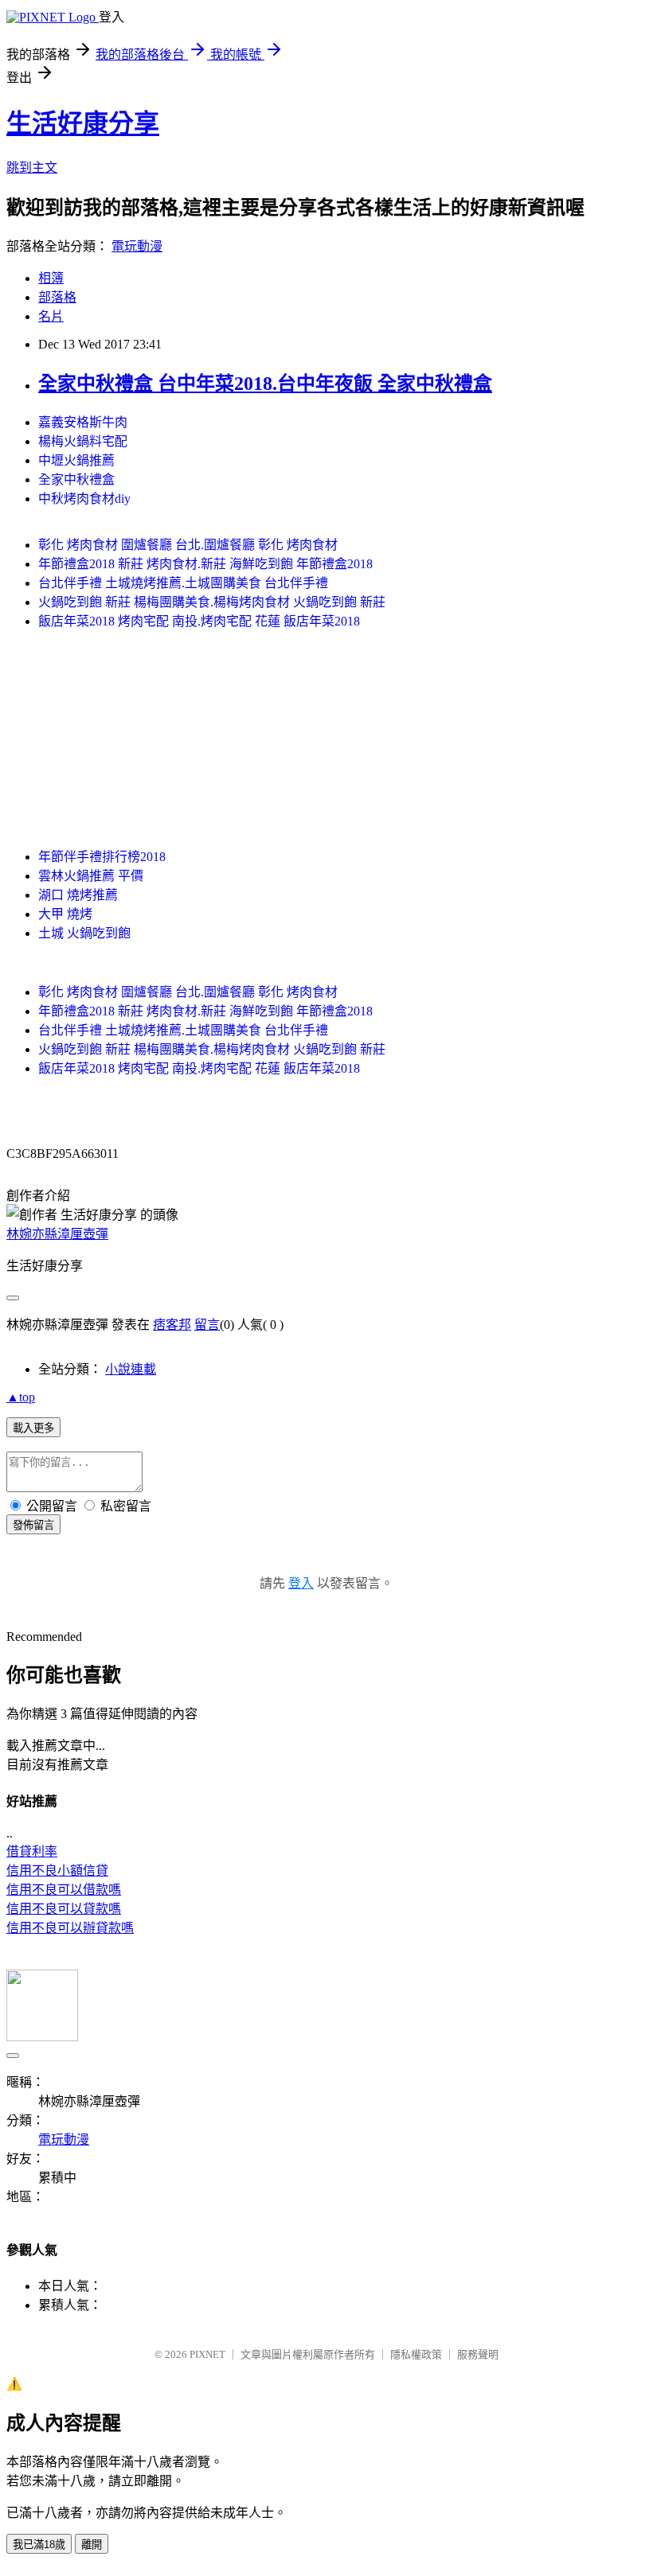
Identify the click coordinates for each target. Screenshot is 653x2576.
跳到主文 (32, 168)
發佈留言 (33, 1525)
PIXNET (207, 2354)
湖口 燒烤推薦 (78, 895)
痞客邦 (172, 1325)
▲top (21, 1397)
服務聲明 (478, 2354)
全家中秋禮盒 (76, 479)
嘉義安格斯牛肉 (83, 422)
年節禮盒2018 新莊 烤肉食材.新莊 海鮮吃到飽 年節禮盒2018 (205, 564)
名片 (51, 316)
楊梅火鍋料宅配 (83, 441)
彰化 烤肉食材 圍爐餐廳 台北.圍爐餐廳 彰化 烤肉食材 (188, 545)
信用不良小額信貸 (57, 1871)
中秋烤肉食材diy (84, 499)
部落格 (57, 297)
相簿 (51, 278)
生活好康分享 (83, 123)
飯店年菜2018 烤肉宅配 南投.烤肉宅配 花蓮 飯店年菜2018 (199, 621)
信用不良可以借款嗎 (64, 1890)
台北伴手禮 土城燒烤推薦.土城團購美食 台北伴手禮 (183, 583)
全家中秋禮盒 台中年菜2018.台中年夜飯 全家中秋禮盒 (265, 384)
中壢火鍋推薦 (76, 460)
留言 (207, 1325)
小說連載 (131, 1369)
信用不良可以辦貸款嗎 (70, 1928)
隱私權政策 (416, 2354)
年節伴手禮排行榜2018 (102, 857)
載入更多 (33, 1428)
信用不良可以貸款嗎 (64, 1909)
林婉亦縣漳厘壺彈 (57, 1234)
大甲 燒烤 (65, 914)
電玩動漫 (137, 246)
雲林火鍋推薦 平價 (91, 876)
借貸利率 (32, 1851)
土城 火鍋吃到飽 (84, 933)
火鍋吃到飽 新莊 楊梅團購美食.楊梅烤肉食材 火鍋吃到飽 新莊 (212, 602)
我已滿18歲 (39, 2545)
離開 (92, 2545)
